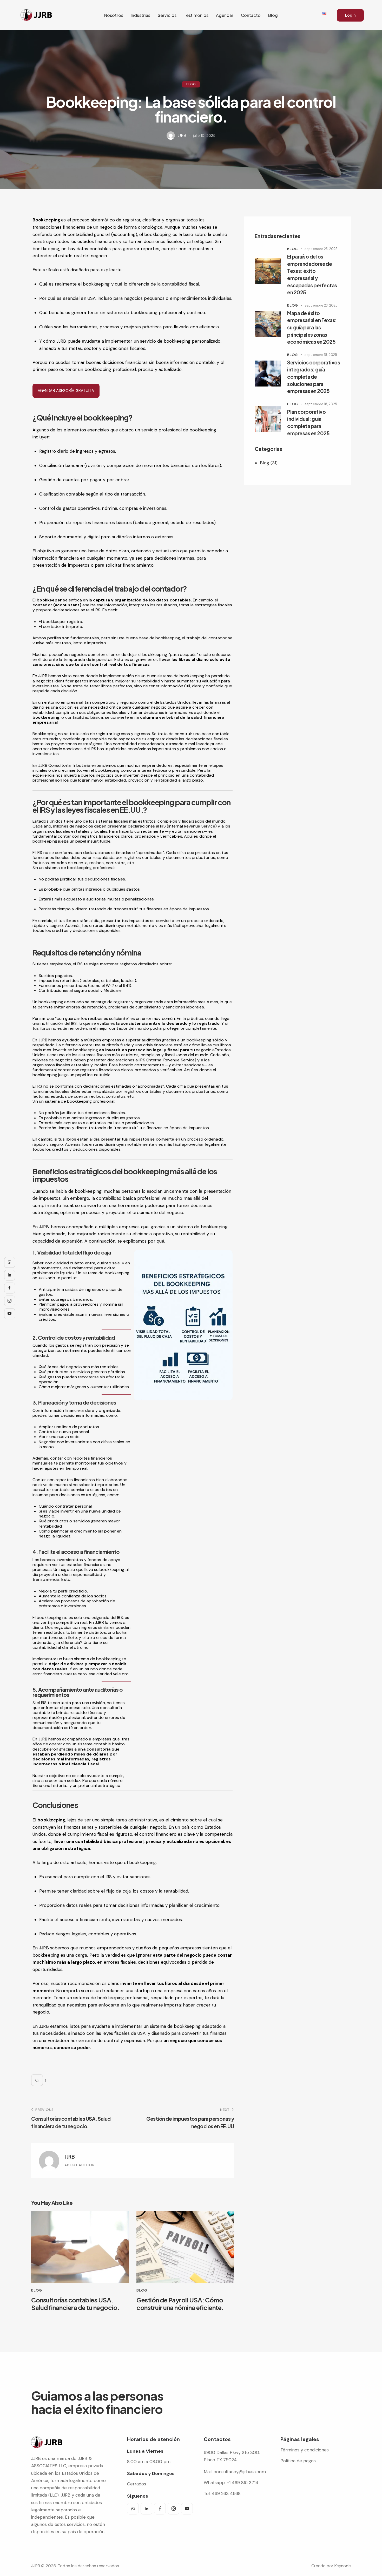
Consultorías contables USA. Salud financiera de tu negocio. (75, 2304)
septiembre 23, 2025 (321, 249)
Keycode (343, 2566)
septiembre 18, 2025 (321, 355)
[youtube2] (187, 2509)
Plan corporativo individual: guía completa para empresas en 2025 (308, 422)
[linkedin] (146, 2509)
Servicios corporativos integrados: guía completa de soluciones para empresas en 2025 (314, 377)
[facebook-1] (160, 2509)
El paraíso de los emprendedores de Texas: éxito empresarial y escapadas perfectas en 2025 (312, 274)
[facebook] (10, 1288)
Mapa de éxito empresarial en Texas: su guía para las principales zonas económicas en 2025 (312, 327)
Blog (191, 84)
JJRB (70, 2157)
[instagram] (173, 2509)
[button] (39, 2080)
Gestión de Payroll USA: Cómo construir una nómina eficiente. (180, 2304)
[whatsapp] (133, 2509)
